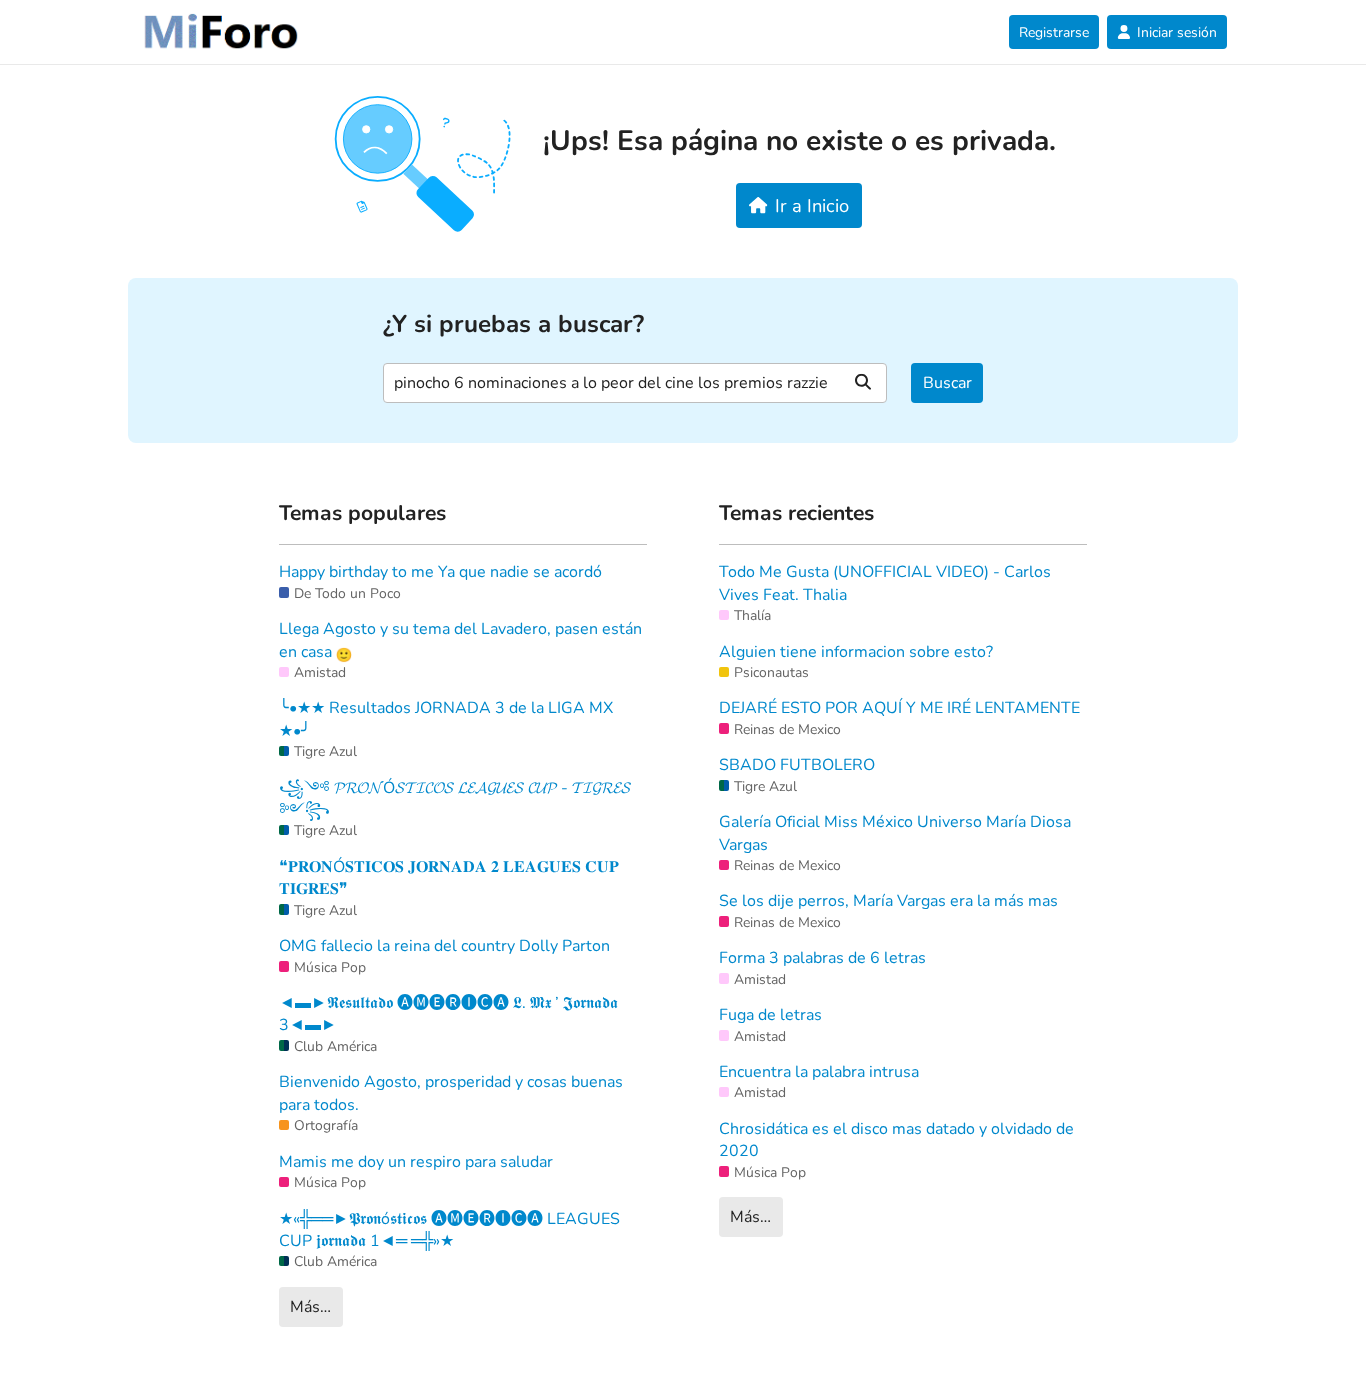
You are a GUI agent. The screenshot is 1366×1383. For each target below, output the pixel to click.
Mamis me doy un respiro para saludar (416, 1162)
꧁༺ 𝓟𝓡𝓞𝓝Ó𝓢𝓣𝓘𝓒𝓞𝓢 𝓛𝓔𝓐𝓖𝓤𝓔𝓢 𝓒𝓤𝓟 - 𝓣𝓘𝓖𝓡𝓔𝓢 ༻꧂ (455, 799)
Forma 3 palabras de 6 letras (822, 958)
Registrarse (1054, 32)
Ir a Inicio (812, 205)
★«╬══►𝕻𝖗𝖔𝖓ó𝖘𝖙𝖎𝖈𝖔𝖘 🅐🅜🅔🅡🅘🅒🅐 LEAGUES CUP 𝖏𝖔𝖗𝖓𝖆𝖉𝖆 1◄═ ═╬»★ (449, 1230)
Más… (310, 1307)
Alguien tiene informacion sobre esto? (856, 652)
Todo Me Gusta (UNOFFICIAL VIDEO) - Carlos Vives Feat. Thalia (885, 583)
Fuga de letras (770, 1015)
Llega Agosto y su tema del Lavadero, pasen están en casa (460, 640)
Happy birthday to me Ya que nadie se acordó (440, 572)
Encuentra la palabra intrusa (819, 1072)
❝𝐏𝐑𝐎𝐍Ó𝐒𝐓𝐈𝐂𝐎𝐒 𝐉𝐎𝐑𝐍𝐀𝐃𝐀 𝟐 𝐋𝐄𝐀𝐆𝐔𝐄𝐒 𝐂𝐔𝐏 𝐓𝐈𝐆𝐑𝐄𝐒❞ (449, 878)
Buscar (947, 383)
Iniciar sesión (1177, 32)
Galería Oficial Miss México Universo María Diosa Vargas (895, 833)
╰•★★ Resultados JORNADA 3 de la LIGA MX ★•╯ (446, 719)
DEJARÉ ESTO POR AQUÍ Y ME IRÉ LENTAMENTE (899, 708)
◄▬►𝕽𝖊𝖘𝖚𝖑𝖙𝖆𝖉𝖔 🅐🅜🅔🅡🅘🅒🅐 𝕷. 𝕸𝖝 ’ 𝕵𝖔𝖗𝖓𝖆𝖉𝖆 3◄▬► (448, 1014)
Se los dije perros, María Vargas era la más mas (888, 901)
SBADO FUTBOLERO (797, 765)
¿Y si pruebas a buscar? (513, 324)
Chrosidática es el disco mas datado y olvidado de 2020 (896, 1140)
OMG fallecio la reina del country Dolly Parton (444, 946)
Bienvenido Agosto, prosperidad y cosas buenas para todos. (451, 1093)
